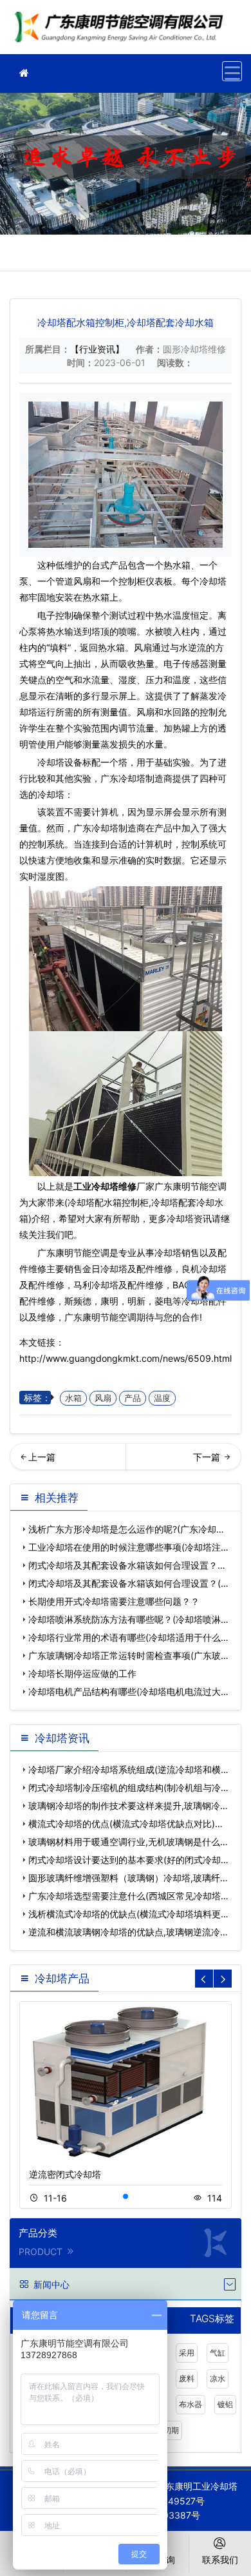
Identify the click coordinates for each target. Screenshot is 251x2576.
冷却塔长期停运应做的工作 (82, 1673)
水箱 (73, 1398)
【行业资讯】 (97, 349)
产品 (133, 1398)
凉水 (218, 2378)
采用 (187, 2353)
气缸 (218, 2353)
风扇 (103, 1398)
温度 (162, 1398)
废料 (187, 2378)
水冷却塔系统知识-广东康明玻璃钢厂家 (185, 1461)
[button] (126, 2196)
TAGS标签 (212, 2319)
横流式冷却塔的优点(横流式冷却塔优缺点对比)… (126, 1824)
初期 (171, 2430)
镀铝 (225, 2404)
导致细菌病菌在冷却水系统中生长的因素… (68, 1461)
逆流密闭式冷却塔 (65, 2174)
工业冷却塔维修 (122, 31)
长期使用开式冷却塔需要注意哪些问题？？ (114, 1601)
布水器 (191, 2404)
